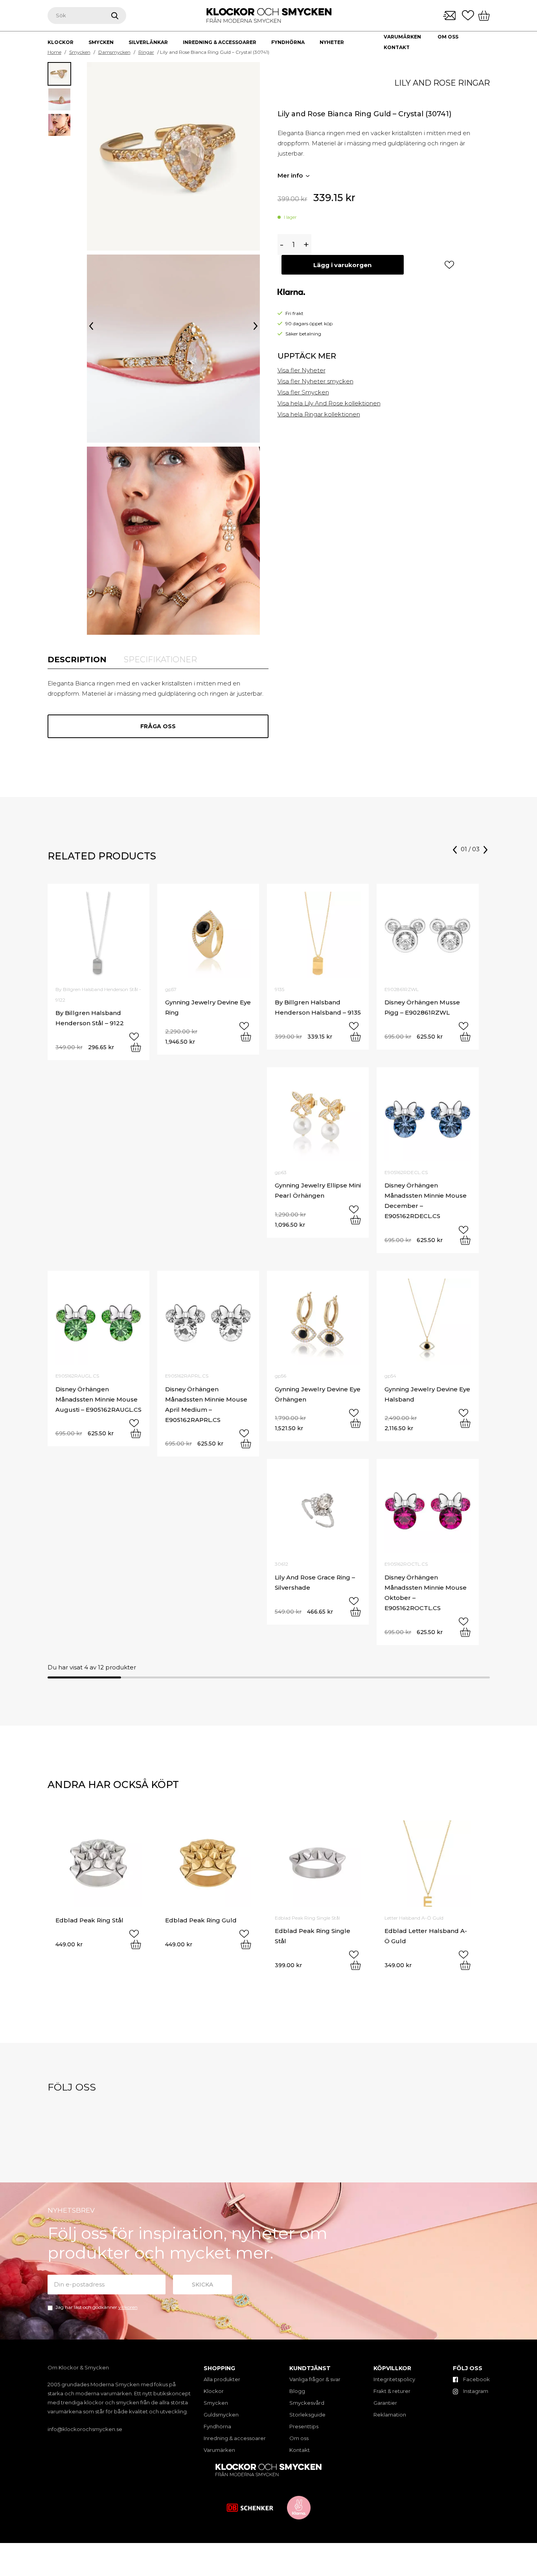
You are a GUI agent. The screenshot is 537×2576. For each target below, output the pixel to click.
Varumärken (402, 37)
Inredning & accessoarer (235, 2438)
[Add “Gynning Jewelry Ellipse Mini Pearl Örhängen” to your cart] (356, 1220)
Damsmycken (114, 52)
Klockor (214, 2391)
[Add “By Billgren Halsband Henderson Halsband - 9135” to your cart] (356, 1037)
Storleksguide (307, 2415)
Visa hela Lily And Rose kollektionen (329, 403)
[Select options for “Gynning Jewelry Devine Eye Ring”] (246, 1037)
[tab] (77, 660)
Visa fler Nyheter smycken (315, 381)
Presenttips (304, 2426)
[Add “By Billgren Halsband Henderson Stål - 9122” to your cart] (136, 1047)
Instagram (475, 2391)
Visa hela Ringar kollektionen (319, 414)
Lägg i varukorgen (342, 265)
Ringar (146, 52)
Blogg (297, 2391)
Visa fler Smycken (303, 392)
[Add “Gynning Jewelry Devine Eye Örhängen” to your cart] (356, 1423)
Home (54, 52)
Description (77, 660)
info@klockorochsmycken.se (85, 2429)
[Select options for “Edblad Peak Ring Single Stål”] (356, 1965)
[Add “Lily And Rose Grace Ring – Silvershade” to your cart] (356, 1612)
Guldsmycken (221, 2415)
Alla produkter (222, 2379)
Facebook (476, 2379)
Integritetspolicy (394, 2379)
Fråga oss (158, 726)
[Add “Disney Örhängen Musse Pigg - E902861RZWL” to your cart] (465, 1037)
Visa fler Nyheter (302, 370)
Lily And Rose (425, 83)
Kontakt (397, 47)
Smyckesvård (307, 2403)
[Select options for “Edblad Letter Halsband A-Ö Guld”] (465, 1965)
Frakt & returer (392, 2391)
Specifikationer (160, 660)
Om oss (448, 37)
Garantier (385, 2403)
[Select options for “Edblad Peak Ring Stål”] (136, 1944)
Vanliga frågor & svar (315, 2379)
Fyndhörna (217, 2426)
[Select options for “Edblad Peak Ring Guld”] (246, 1944)
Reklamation (390, 2415)
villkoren (128, 2307)
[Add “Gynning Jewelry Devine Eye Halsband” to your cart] (465, 1423)
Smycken (80, 52)
